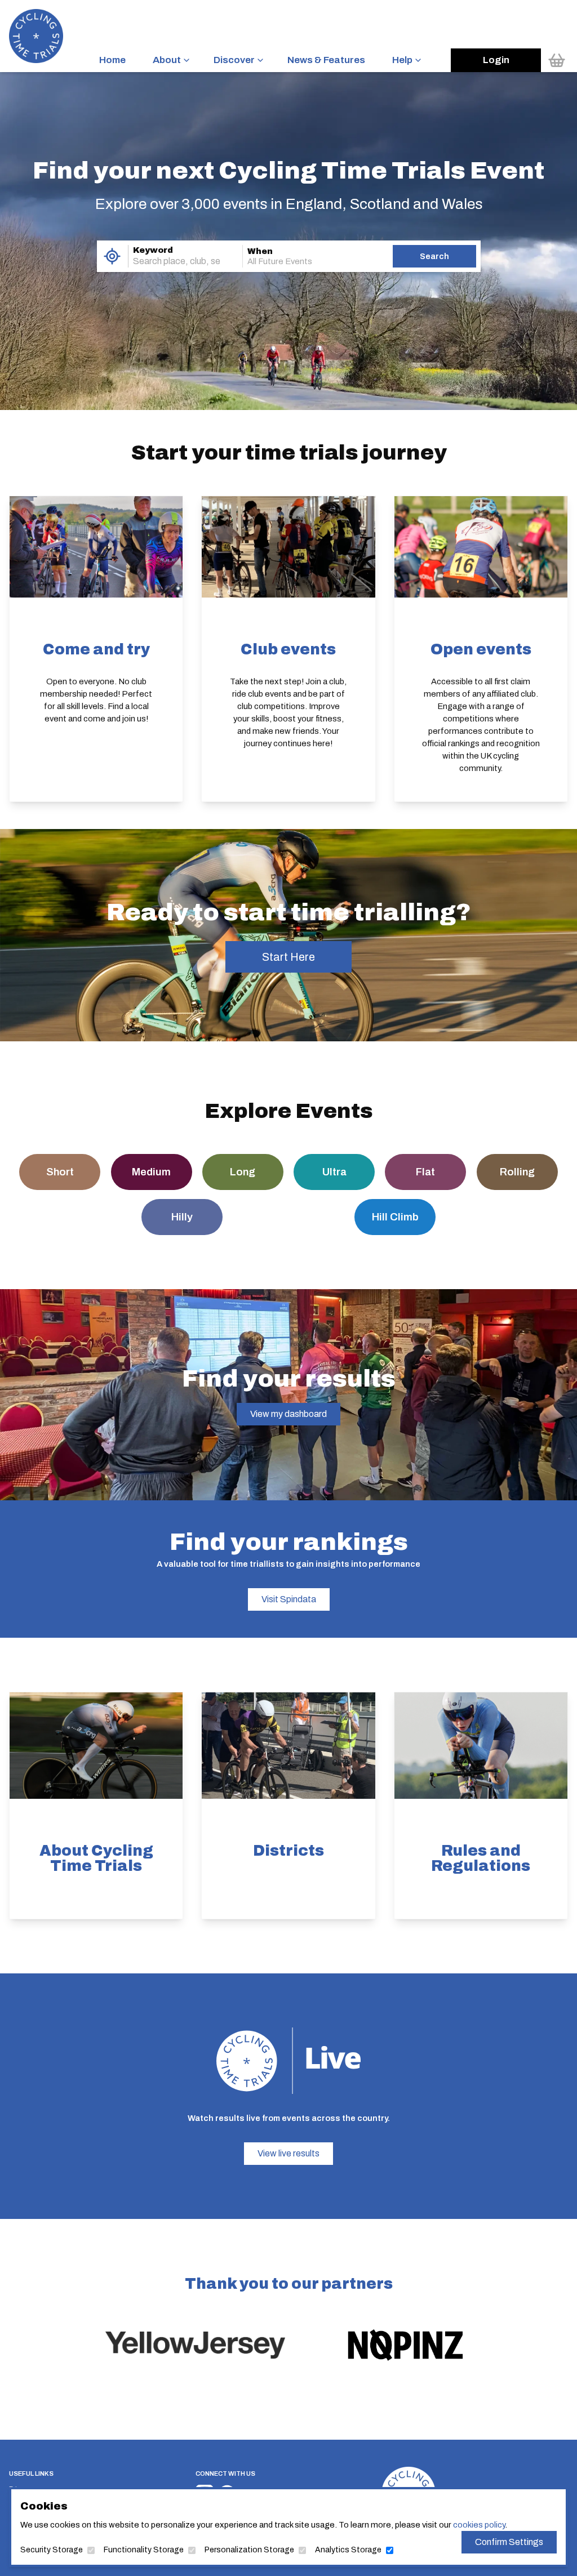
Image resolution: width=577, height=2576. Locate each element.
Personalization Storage (249, 2550)
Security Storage (52, 2550)
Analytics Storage (348, 2550)
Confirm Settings (509, 2542)
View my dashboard (288, 1414)
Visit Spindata (289, 1599)
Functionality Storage (144, 2550)
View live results (288, 2153)
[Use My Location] (112, 256)
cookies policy (479, 2525)
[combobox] (170, 261)
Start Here (288, 957)
